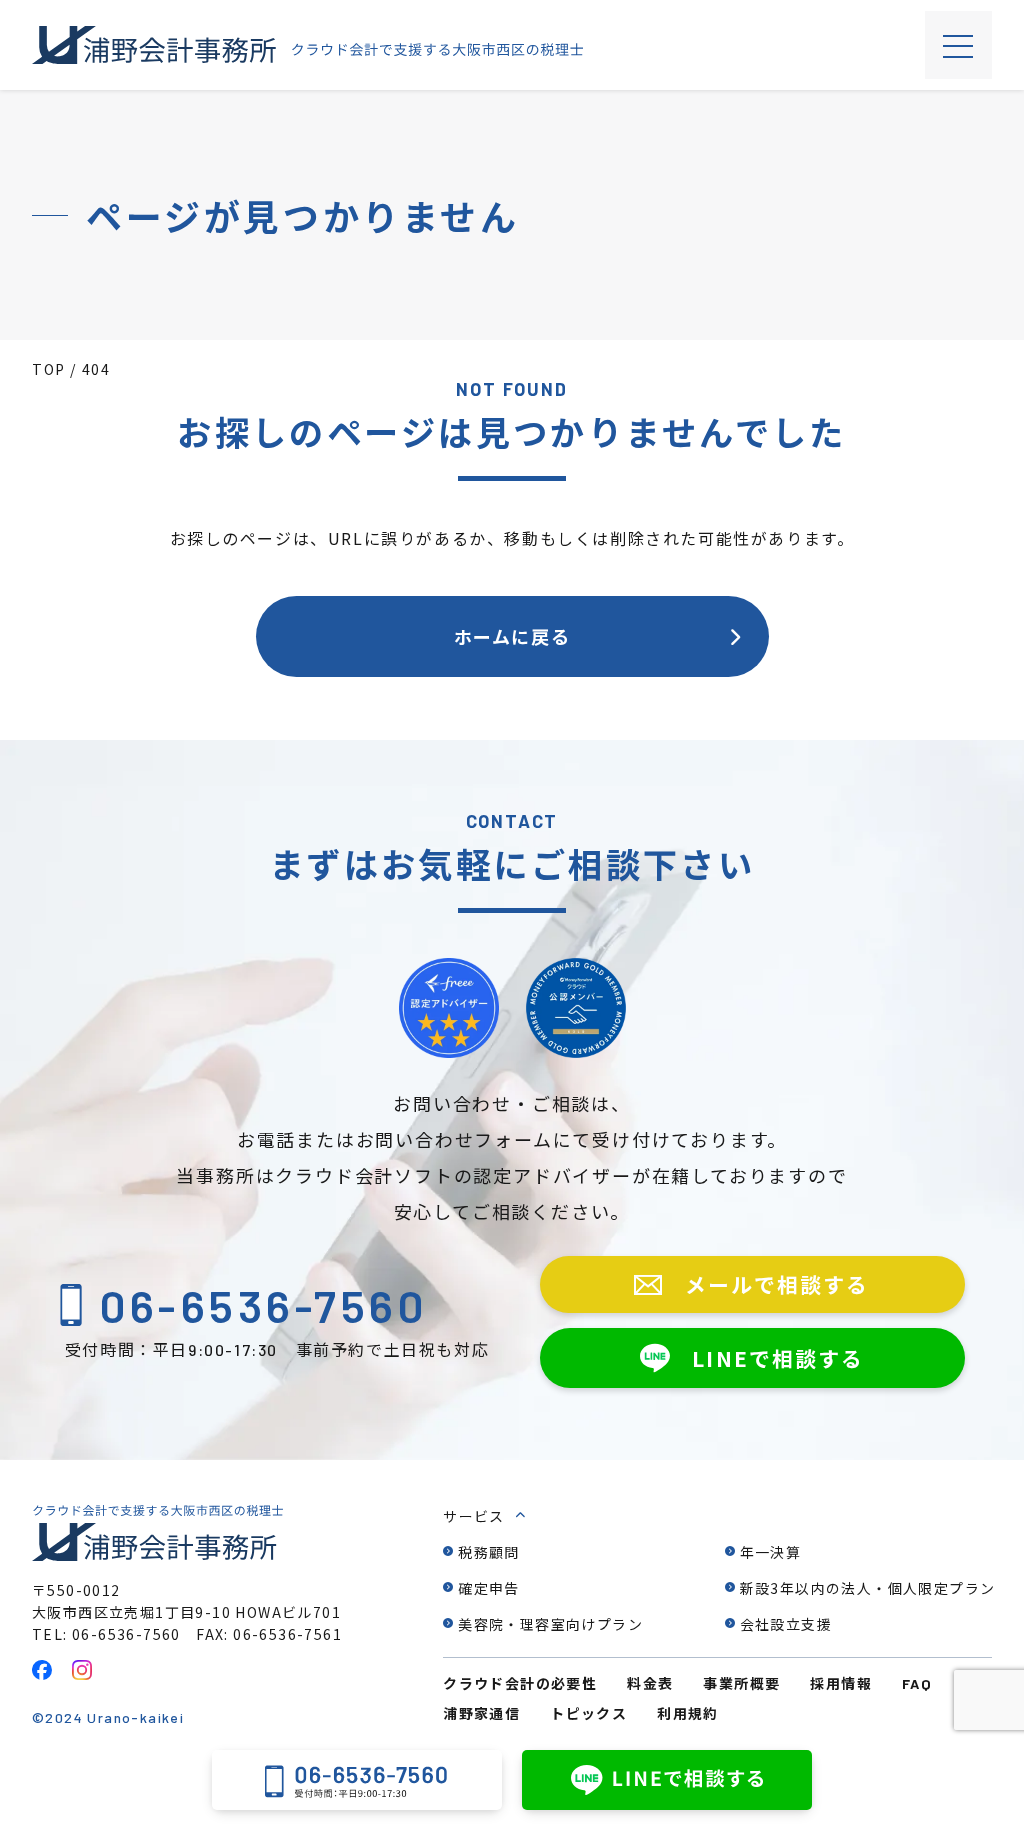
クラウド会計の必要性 (520, 1683)
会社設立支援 (786, 1624)
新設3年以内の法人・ (868, 1588)
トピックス (588, 1713)
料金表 (650, 1683)
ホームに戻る (512, 636)
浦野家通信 (481, 1713)
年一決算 (771, 1552)
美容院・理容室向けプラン (550, 1624)
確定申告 (489, 1588)
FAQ (917, 1683)
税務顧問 (489, 1552)
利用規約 (688, 1713)
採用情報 (841, 1683)
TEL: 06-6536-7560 (106, 1634)
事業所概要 (741, 1683)
